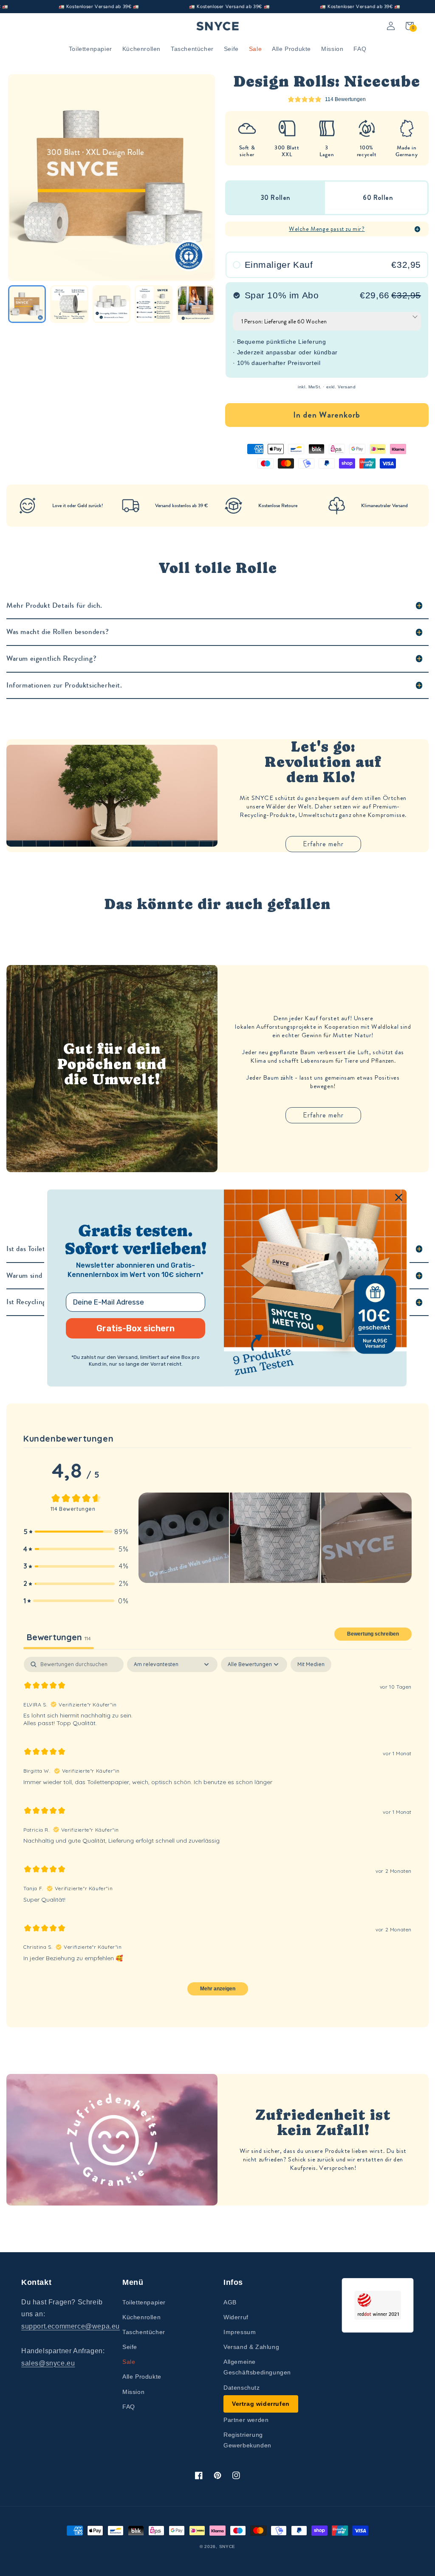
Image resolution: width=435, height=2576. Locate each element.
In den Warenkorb (327, 415)
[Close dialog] (399, 1197)
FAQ (129, 2407)
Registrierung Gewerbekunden (247, 2440)
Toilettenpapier (144, 2302)
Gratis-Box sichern (136, 1328)
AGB (230, 2302)
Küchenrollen (141, 2317)
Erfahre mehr (323, 844)
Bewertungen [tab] (59, 1637)
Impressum (240, 2332)
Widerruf (236, 2317)
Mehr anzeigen (218, 1989)
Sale (129, 2362)
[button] (76, 1532)
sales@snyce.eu (48, 2363)
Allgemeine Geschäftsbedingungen (257, 2367)
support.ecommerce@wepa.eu (71, 2326)
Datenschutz (242, 2388)
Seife (130, 2347)
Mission (133, 2392)
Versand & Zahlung (251, 2347)
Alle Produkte (142, 2377)
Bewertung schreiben (373, 1634)
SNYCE (227, 2547)
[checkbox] (311, 1664)
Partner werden (246, 2420)
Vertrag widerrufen (261, 2404)
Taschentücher (144, 2332)
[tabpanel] (217, 1830)
